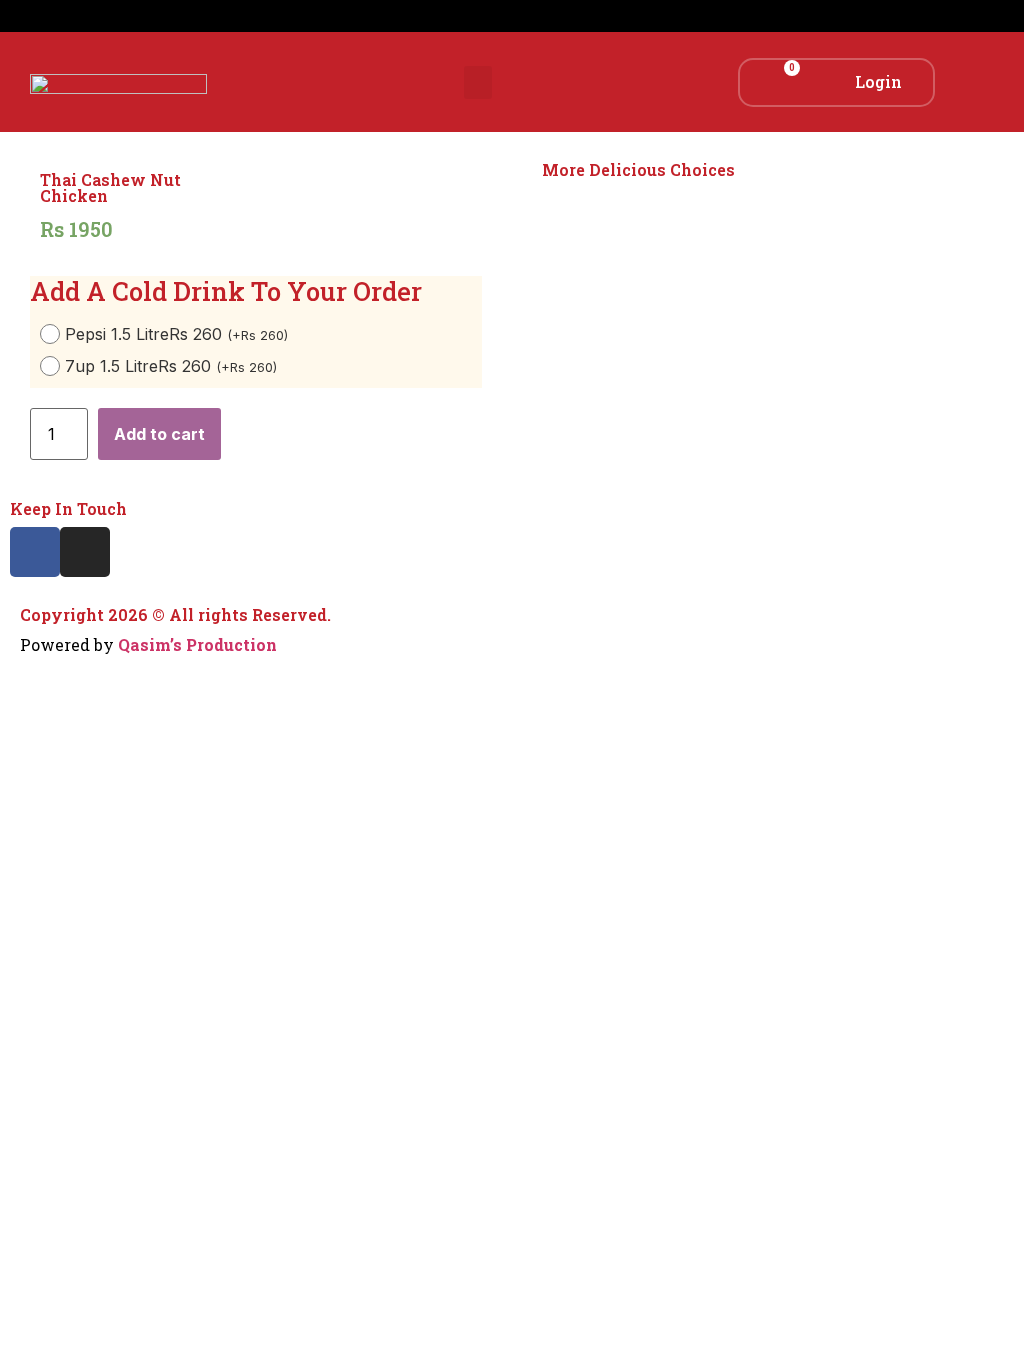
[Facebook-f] (35, 552)
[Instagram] (85, 552)
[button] (478, 82)
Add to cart (159, 434)
